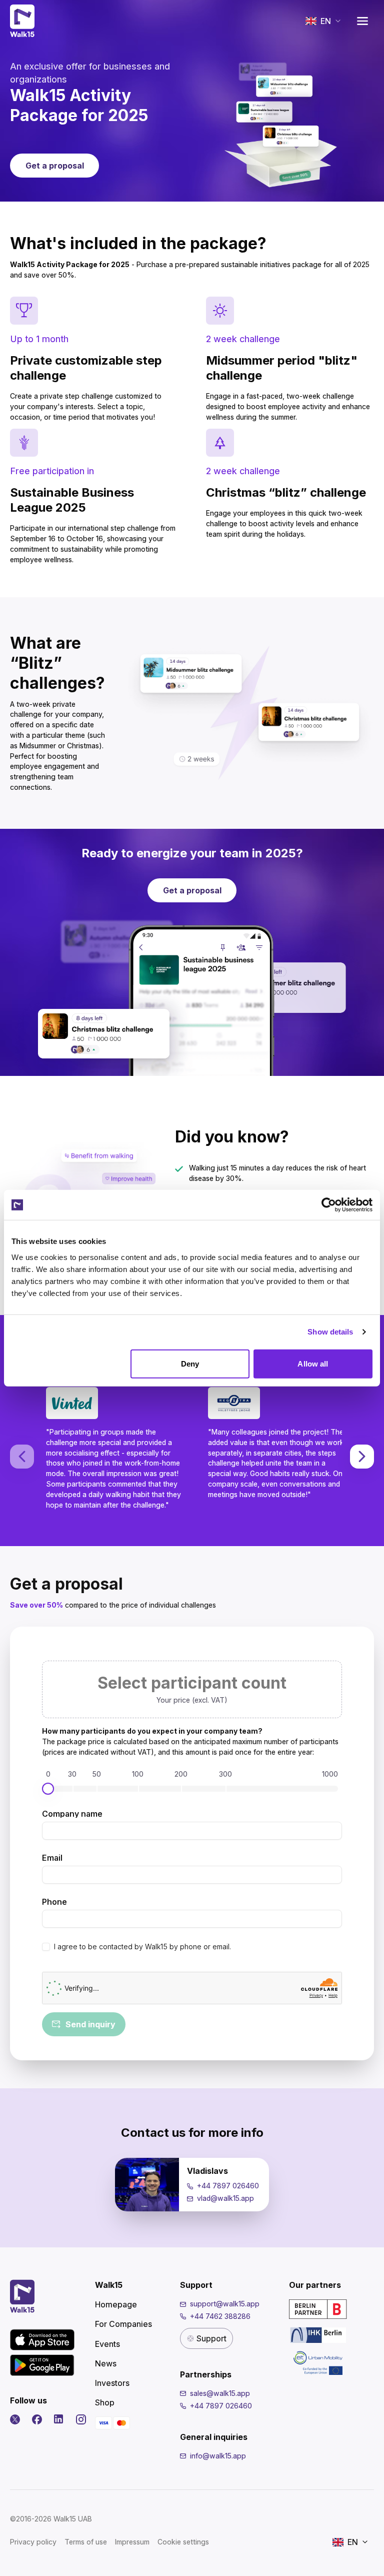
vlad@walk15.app (225, 2198)
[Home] (22, 21)
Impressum (132, 2542)
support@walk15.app (225, 2304)
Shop (105, 2402)
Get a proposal (55, 166)
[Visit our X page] (15, 2419)
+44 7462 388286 (220, 2316)
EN (326, 21)
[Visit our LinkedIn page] (59, 2419)
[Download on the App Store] (42, 2340)
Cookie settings (183, 2542)
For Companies (123, 2324)
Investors (112, 2383)
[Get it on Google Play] (42, 2365)
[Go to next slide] (362, 1457)
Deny (190, 1363)
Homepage (116, 2304)
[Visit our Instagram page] (81, 2419)
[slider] (48, 1789)
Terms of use (86, 2542)
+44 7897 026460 (228, 2186)
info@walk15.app (218, 2456)
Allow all (313, 1363)
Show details (330, 1332)
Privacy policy (33, 2542)
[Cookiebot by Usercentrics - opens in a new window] (329, 1205)
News (106, 2363)
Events (107, 2344)
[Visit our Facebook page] (37, 2419)
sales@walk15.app (220, 2393)
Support (211, 2338)
